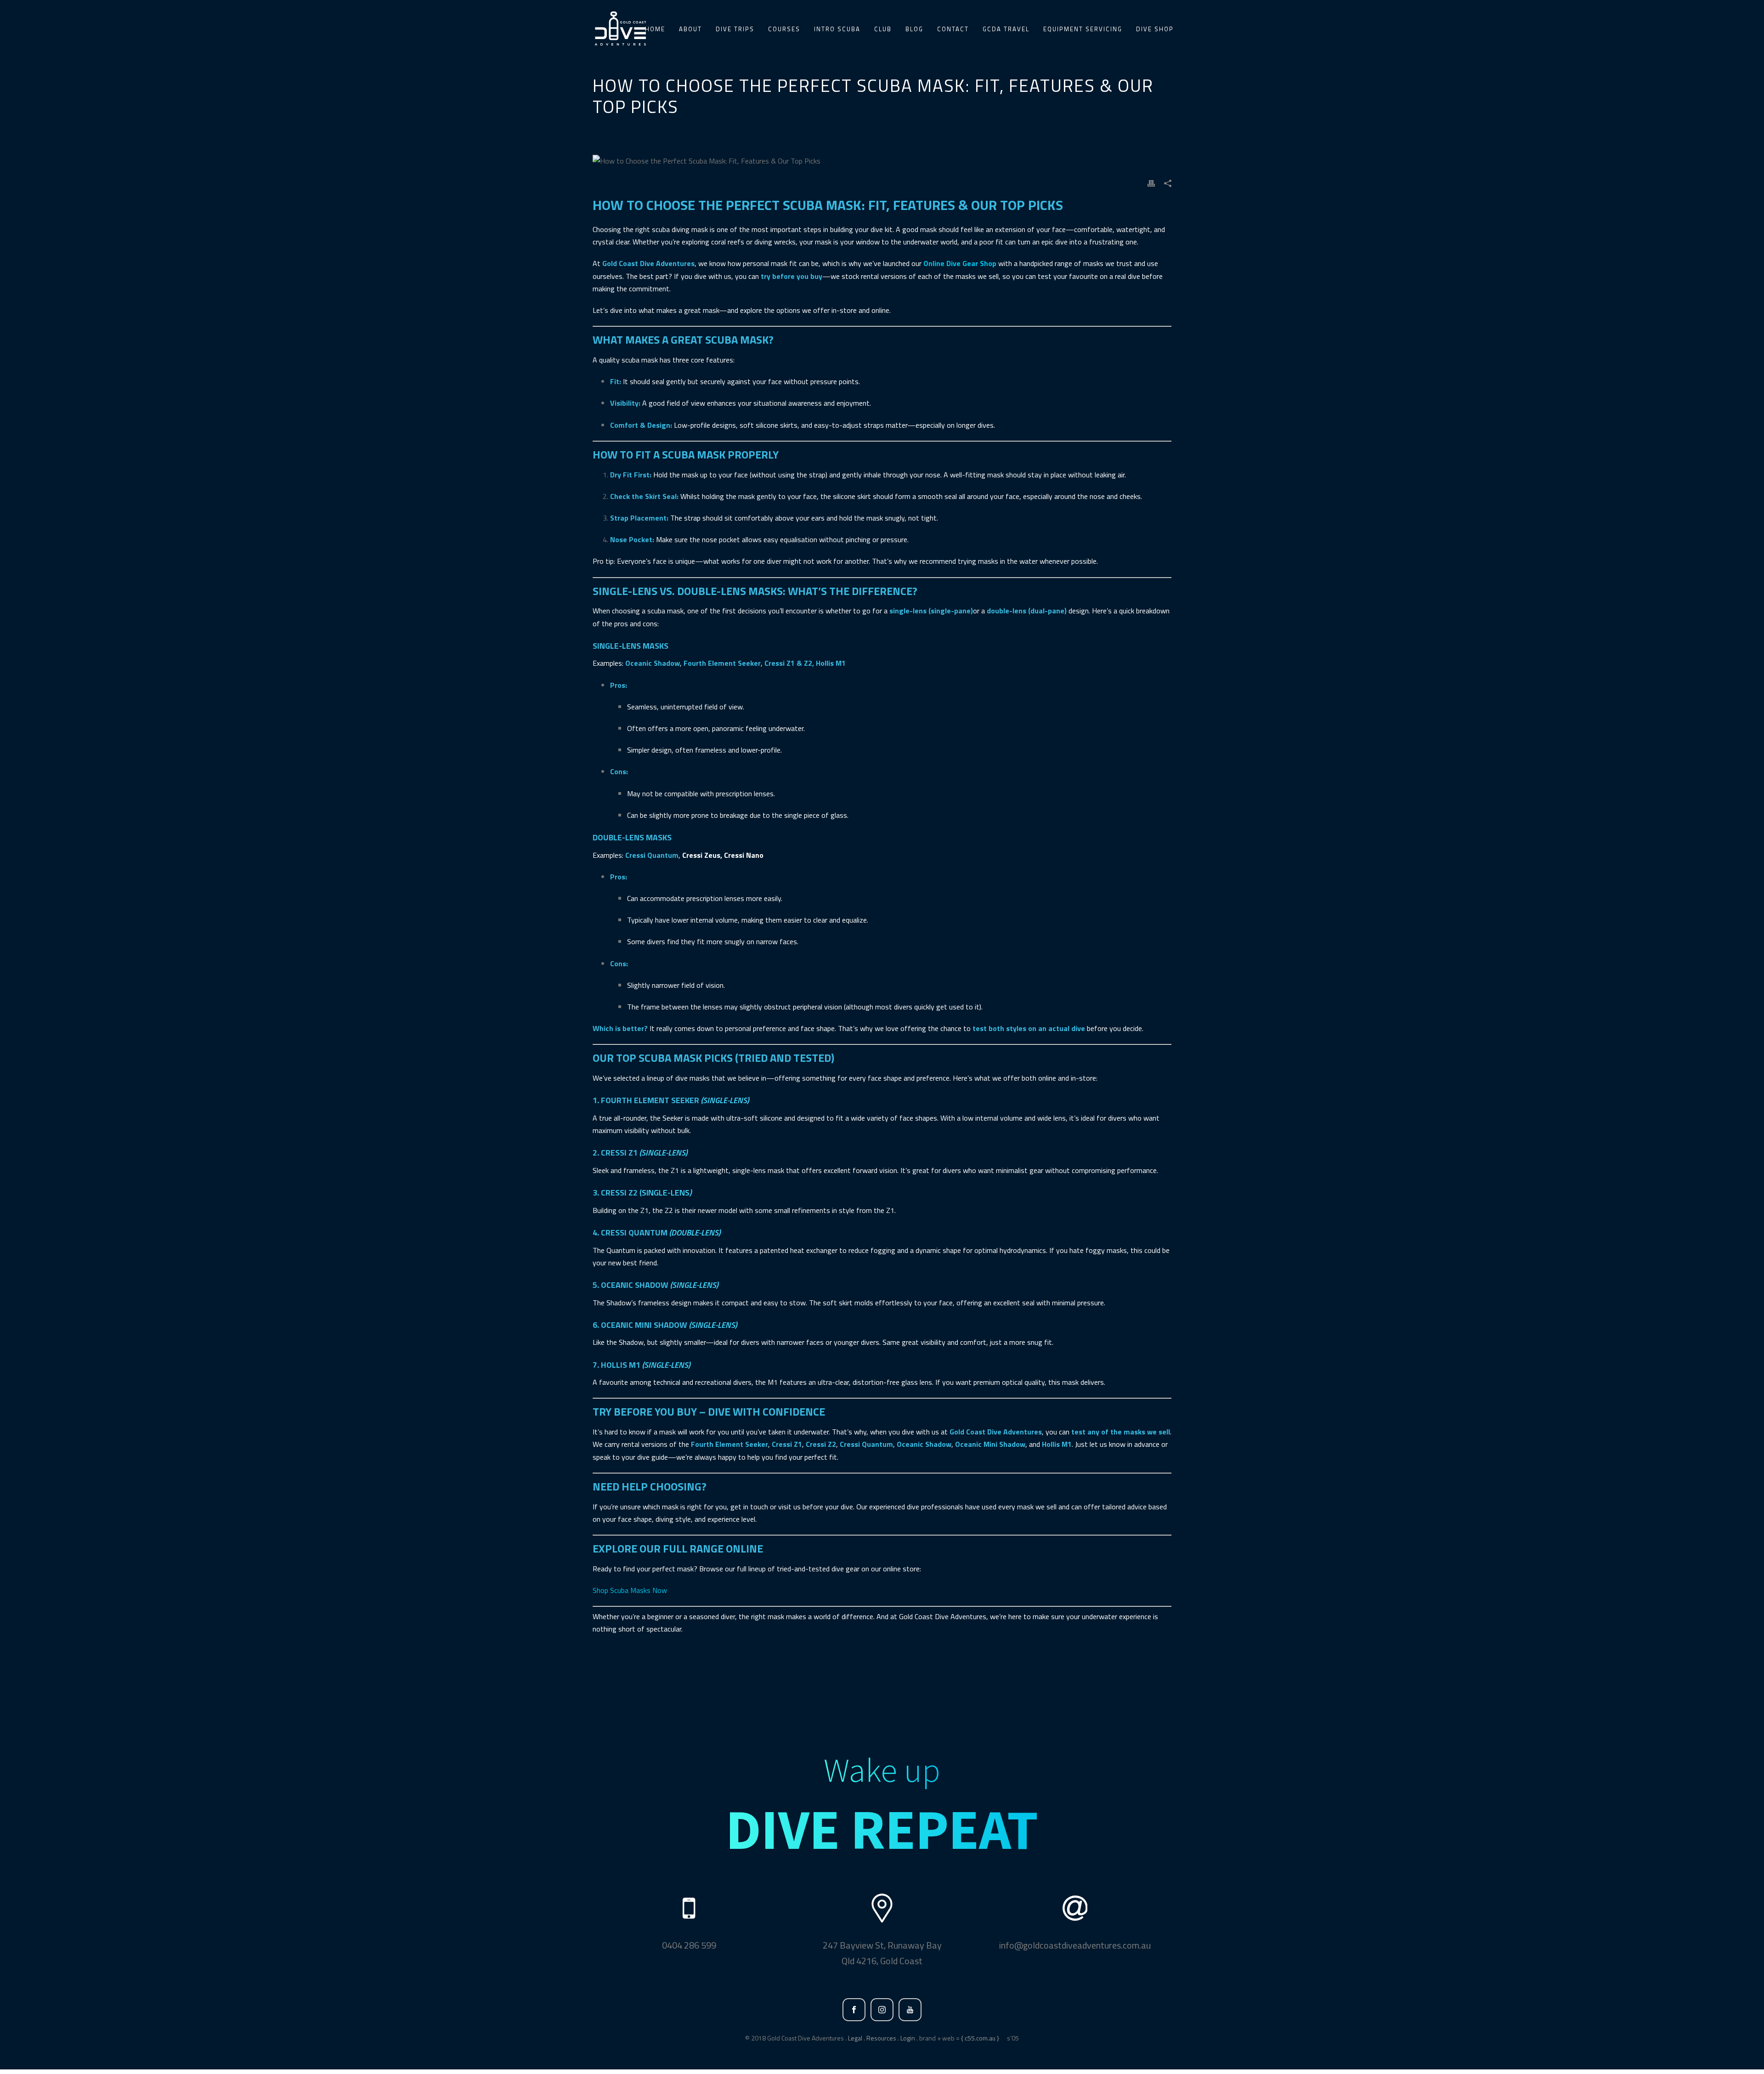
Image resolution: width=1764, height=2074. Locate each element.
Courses (784, 29)
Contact (953, 29)
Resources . (883, 2038)
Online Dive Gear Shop (960, 263)
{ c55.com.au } (980, 2038)
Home (655, 29)
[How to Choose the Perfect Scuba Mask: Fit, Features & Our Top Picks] (882, 161)
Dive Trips (735, 29)
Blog (914, 29)
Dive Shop (1155, 29)
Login (908, 2038)
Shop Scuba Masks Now (630, 1590)
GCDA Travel (1006, 29)
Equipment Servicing (1083, 29)
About (690, 29)
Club (883, 29)
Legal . (857, 2038)
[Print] (1151, 183)
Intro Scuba (837, 29)
